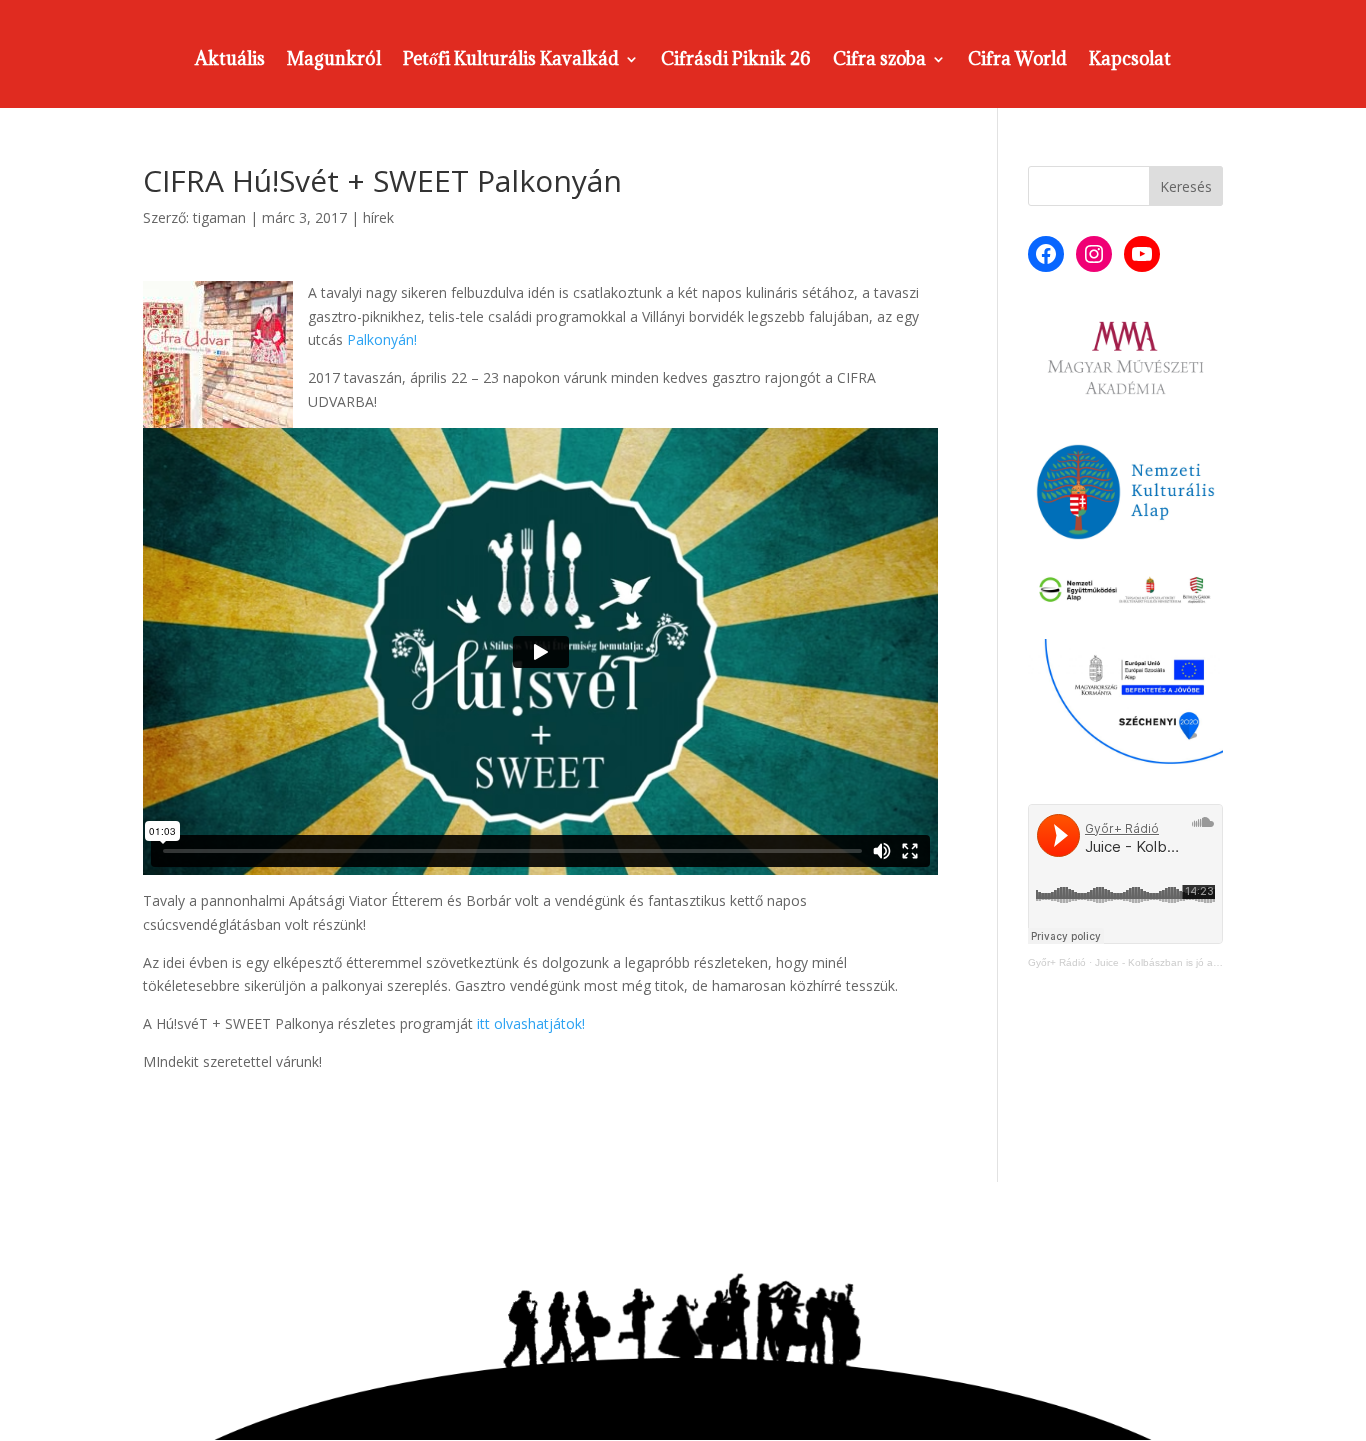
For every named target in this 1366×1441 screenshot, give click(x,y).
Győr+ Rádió (1057, 962)
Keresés (1186, 186)
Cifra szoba (879, 61)
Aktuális (230, 61)
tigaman (219, 217)
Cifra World (1017, 61)
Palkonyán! (382, 339)
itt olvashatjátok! (531, 1023)
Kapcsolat (1130, 61)
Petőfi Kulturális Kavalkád (511, 61)
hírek (378, 217)
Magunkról (334, 61)
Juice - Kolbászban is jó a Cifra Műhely (1184, 962)
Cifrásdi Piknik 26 (736, 61)
